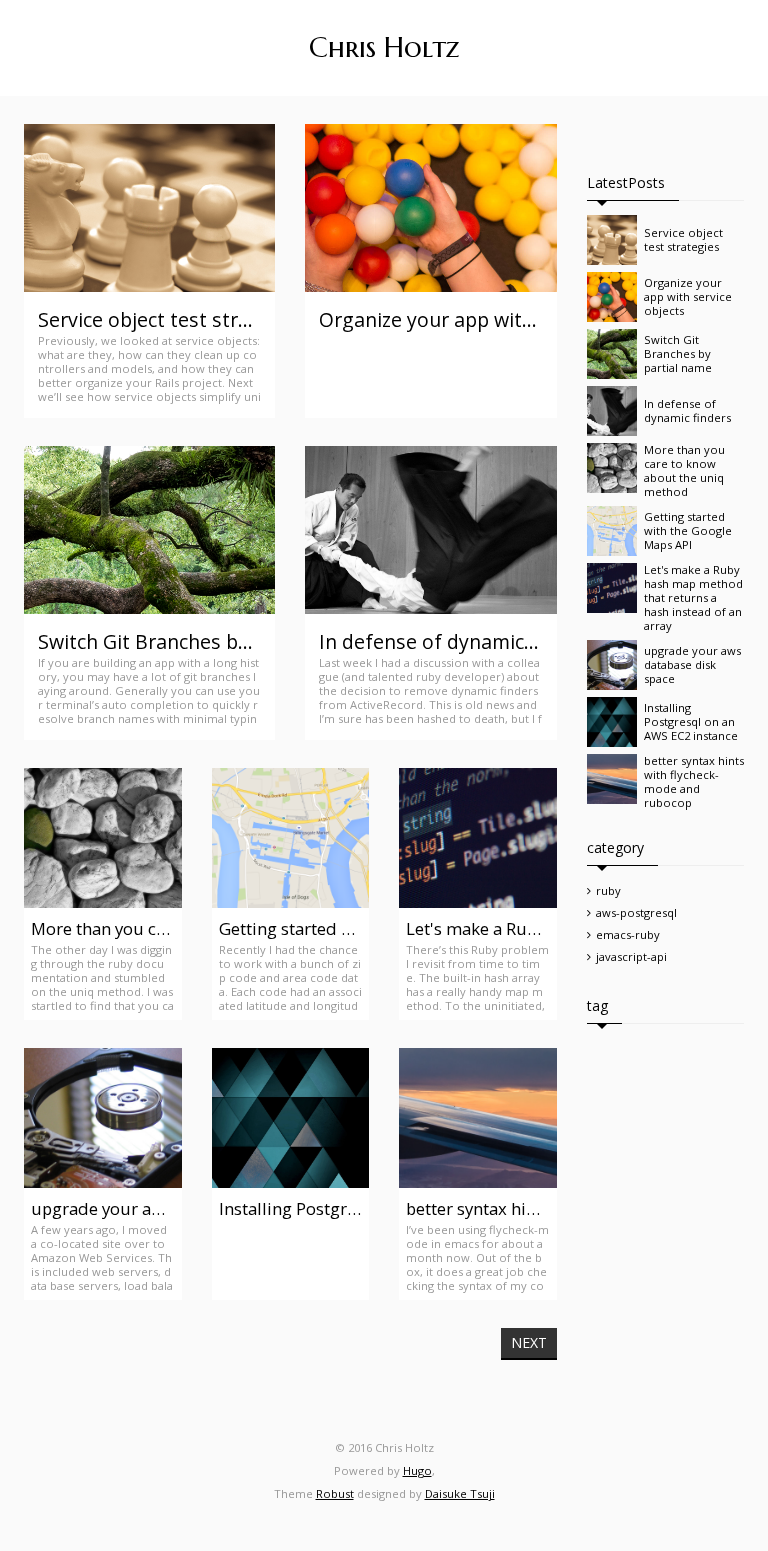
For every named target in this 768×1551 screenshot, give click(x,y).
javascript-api (631, 956)
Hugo (417, 1470)
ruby (608, 890)
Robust (335, 1493)
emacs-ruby (628, 934)
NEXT (529, 1342)
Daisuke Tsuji (460, 1493)
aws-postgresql (636, 912)
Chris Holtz (384, 47)
